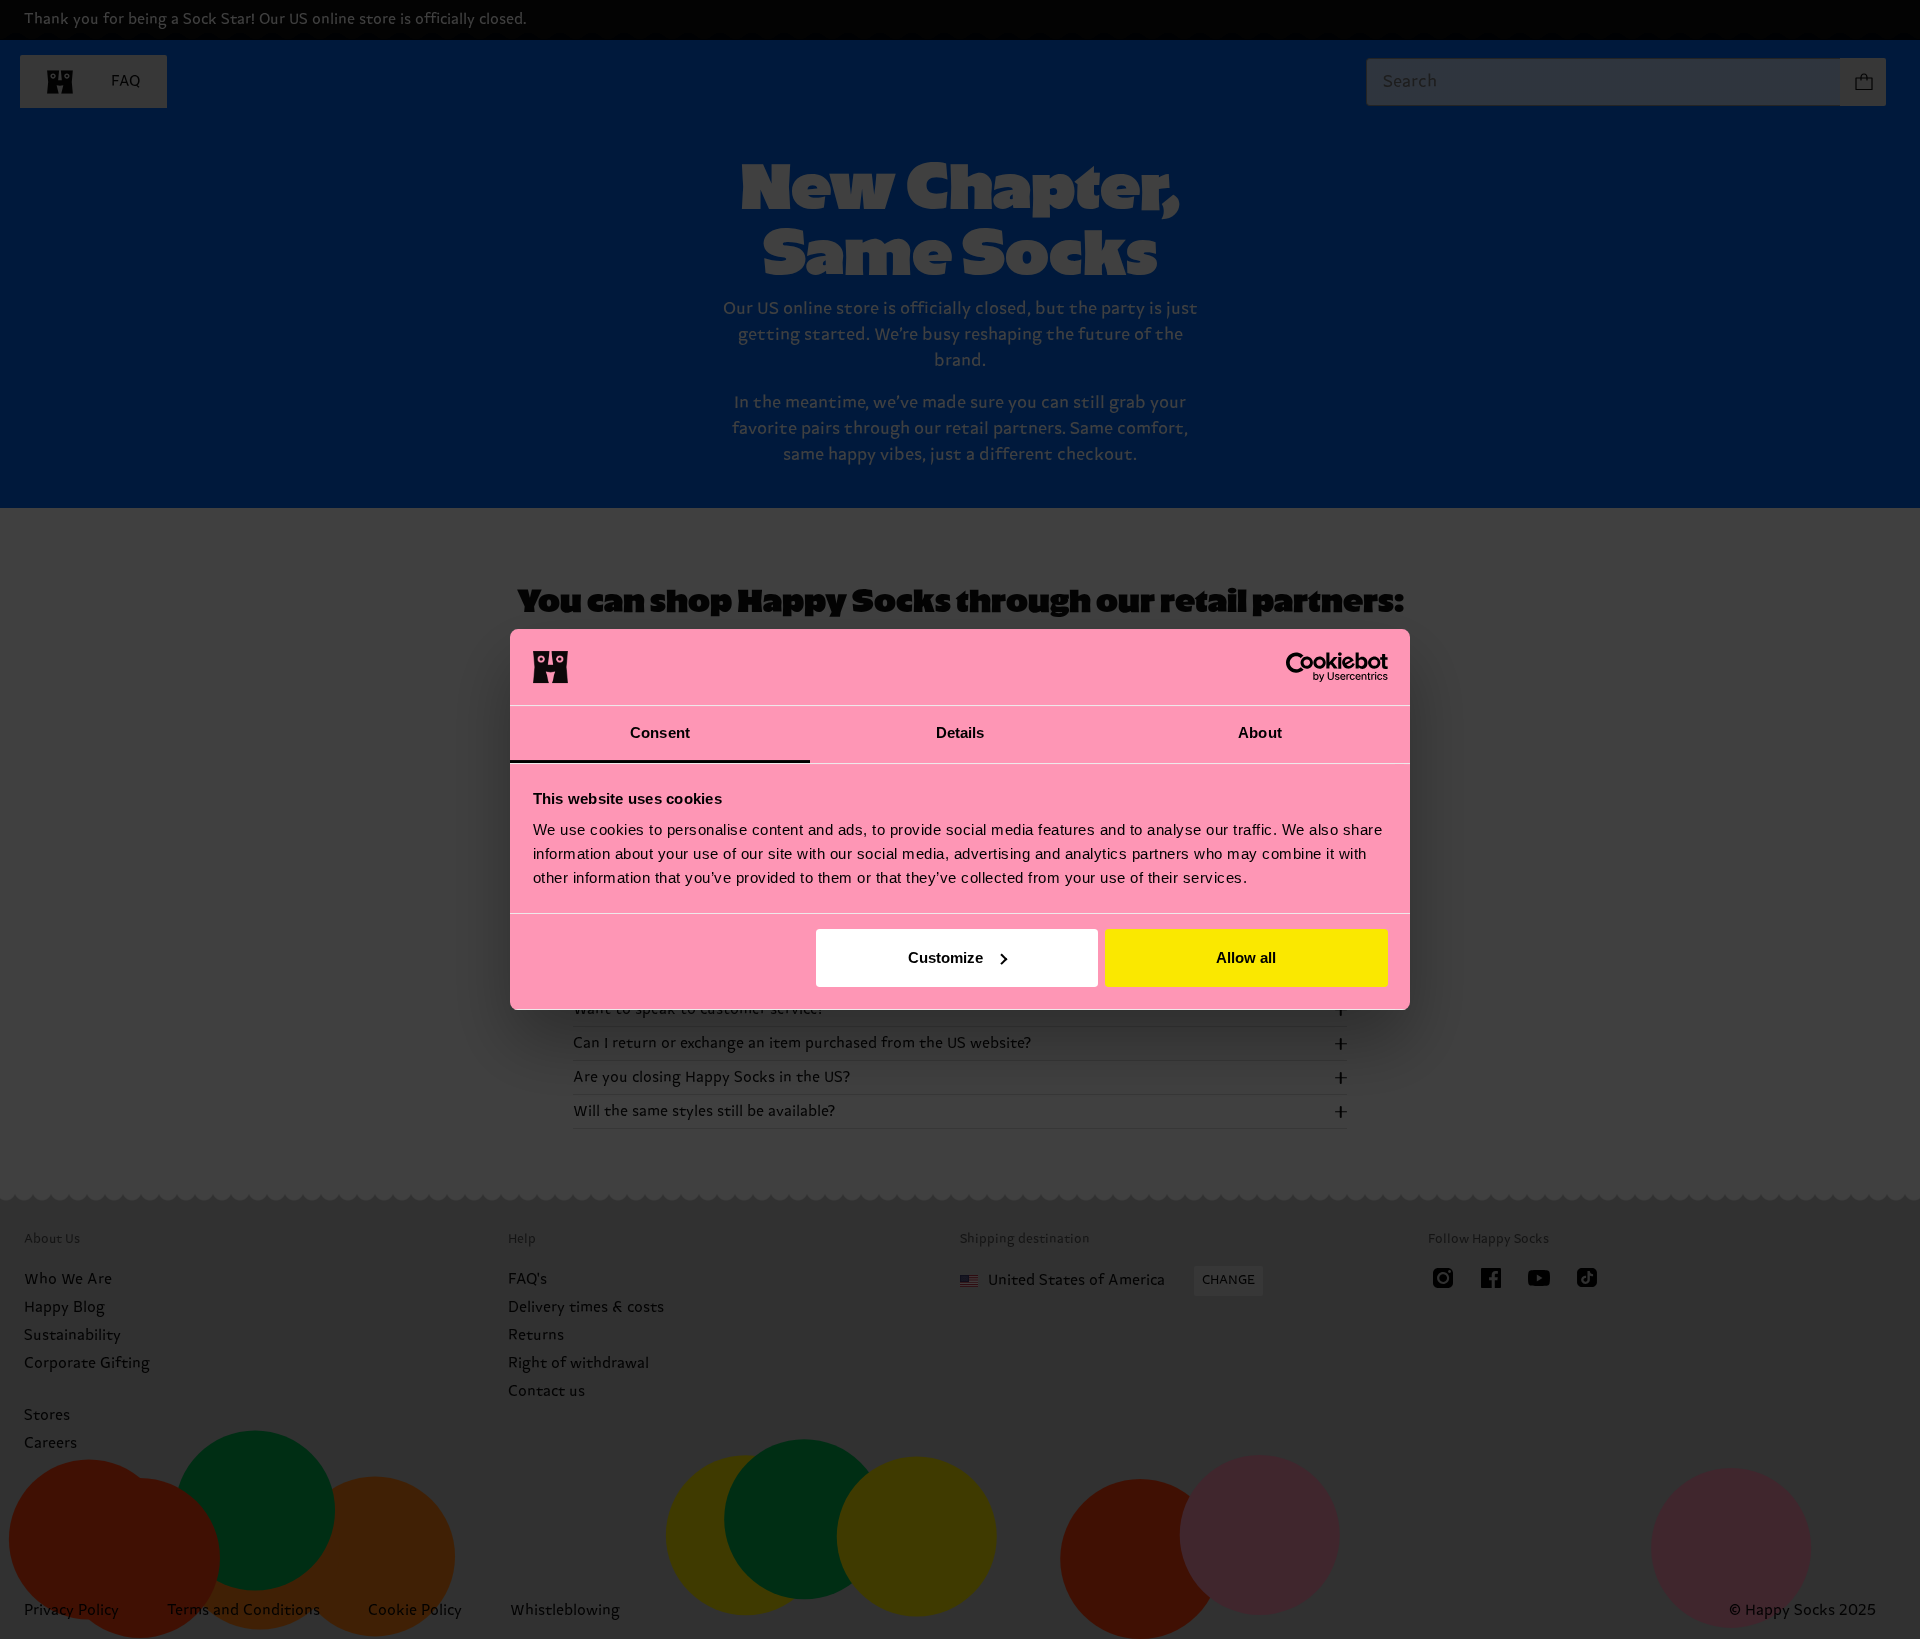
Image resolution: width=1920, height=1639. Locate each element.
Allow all (1246, 957)
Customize (945, 957)
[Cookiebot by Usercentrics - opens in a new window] (1300, 667)
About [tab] (1260, 732)
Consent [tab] (660, 732)
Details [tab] (960, 732)
